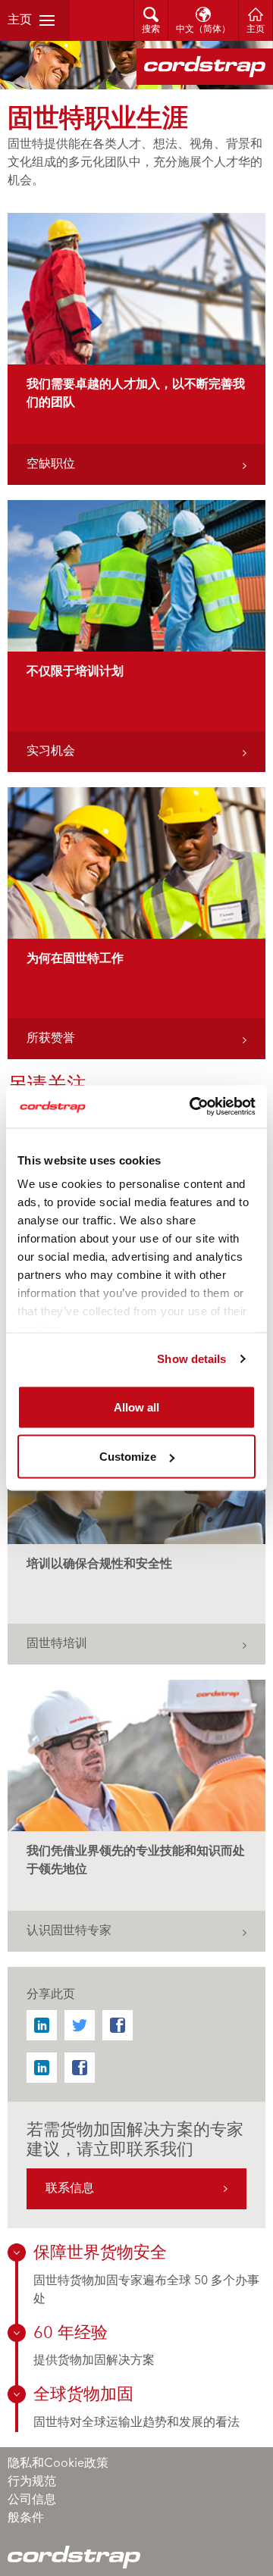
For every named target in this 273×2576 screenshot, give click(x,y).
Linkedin (42, 2025)
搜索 (151, 30)
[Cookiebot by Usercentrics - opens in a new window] (193, 1107)
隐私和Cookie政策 (58, 2464)
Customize (128, 1457)
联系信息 (70, 2189)
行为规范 (32, 2482)
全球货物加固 (83, 2395)
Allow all (136, 1407)
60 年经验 (71, 2334)
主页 (20, 20)
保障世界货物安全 (100, 2253)
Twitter (80, 2025)
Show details (191, 1359)
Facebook (118, 2025)
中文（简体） (203, 30)
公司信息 (32, 2500)
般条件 (26, 2518)
